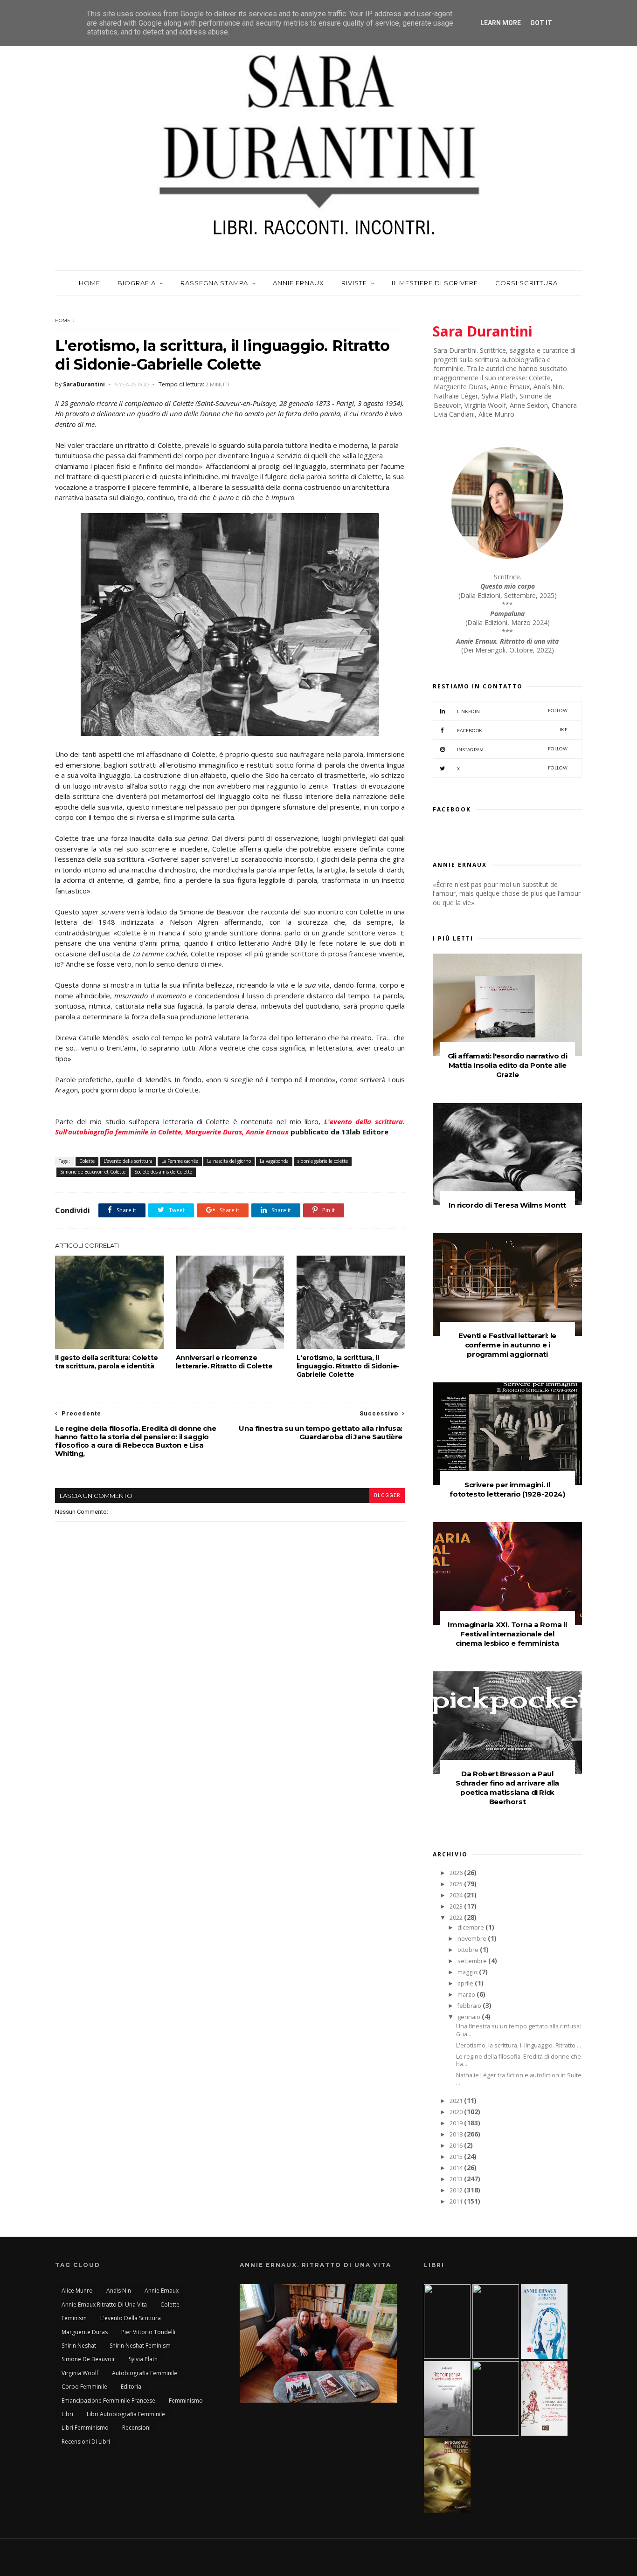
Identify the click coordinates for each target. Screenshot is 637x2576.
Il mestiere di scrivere (435, 283)
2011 (457, 2202)
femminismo (186, 2401)
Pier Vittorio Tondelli (148, 2332)
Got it (541, 23)
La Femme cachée (180, 1161)
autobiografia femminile (145, 2373)
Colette (87, 1161)
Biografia (137, 283)
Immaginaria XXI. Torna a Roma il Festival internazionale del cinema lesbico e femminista (507, 1634)
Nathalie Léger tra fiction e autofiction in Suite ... (519, 2079)
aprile (466, 1983)
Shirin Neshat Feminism (140, 2346)
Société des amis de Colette (163, 1172)
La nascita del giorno (229, 1161)
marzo (467, 1995)
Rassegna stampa (214, 283)
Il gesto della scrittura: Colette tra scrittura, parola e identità (107, 1362)
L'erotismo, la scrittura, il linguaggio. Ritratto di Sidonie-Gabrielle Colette (348, 1366)
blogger (387, 1495)
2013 (457, 2179)
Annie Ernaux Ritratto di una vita (104, 2305)
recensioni (136, 2428)
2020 (457, 2112)
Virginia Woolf (80, 2373)
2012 (457, 2190)
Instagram (512, 749)
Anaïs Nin (119, 2291)
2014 (457, 2168)
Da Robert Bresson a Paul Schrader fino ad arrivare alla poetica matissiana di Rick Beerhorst (507, 1788)
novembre (473, 1939)
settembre (473, 1961)
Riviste (354, 283)
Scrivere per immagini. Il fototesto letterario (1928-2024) (507, 1489)
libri (67, 2414)
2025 (457, 1884)
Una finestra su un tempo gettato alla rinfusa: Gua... (519, 2030)
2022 (457, 1918)
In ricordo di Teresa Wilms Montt (507, 1205)
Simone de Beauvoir (88, 2359)
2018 (457, 2134)
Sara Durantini (483, 331)
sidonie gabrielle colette (323, 1161)
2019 (457, 2123)
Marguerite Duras (85, 2332)
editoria (131, 2387)
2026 (457, 1873)
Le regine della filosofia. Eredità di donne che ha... (519, 2061)
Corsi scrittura (526, 283)
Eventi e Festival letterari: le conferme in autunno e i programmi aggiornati (507, 1345)
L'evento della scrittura (128, 1161)
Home (90, 283)
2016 (457, 2146)
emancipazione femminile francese (108, 2401)
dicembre (471, 1927)
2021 (457, 2101)
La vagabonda (274, 1161)
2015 (457, 2157)
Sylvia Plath (143, 2359)
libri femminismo (85, 2428)
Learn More (501, 23)
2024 (457, 1895)
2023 (457, 1906)
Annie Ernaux (298, 283)
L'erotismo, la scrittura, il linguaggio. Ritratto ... (519, 2045)
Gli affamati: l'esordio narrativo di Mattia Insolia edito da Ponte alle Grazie (508, 1065)
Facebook (512, 730)
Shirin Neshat (79, 2346)
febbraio (470, 2006)
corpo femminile (84, 2387)
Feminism (74, 2318)
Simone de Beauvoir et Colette (93, 1172)
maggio (468, 1972)
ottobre (469, 1950)
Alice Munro (77, 2291)
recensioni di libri (86, 2442)
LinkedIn (512, 711)
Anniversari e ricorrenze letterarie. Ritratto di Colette (224, 1362)
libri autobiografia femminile (126, 2414)
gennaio (470, 2017)
